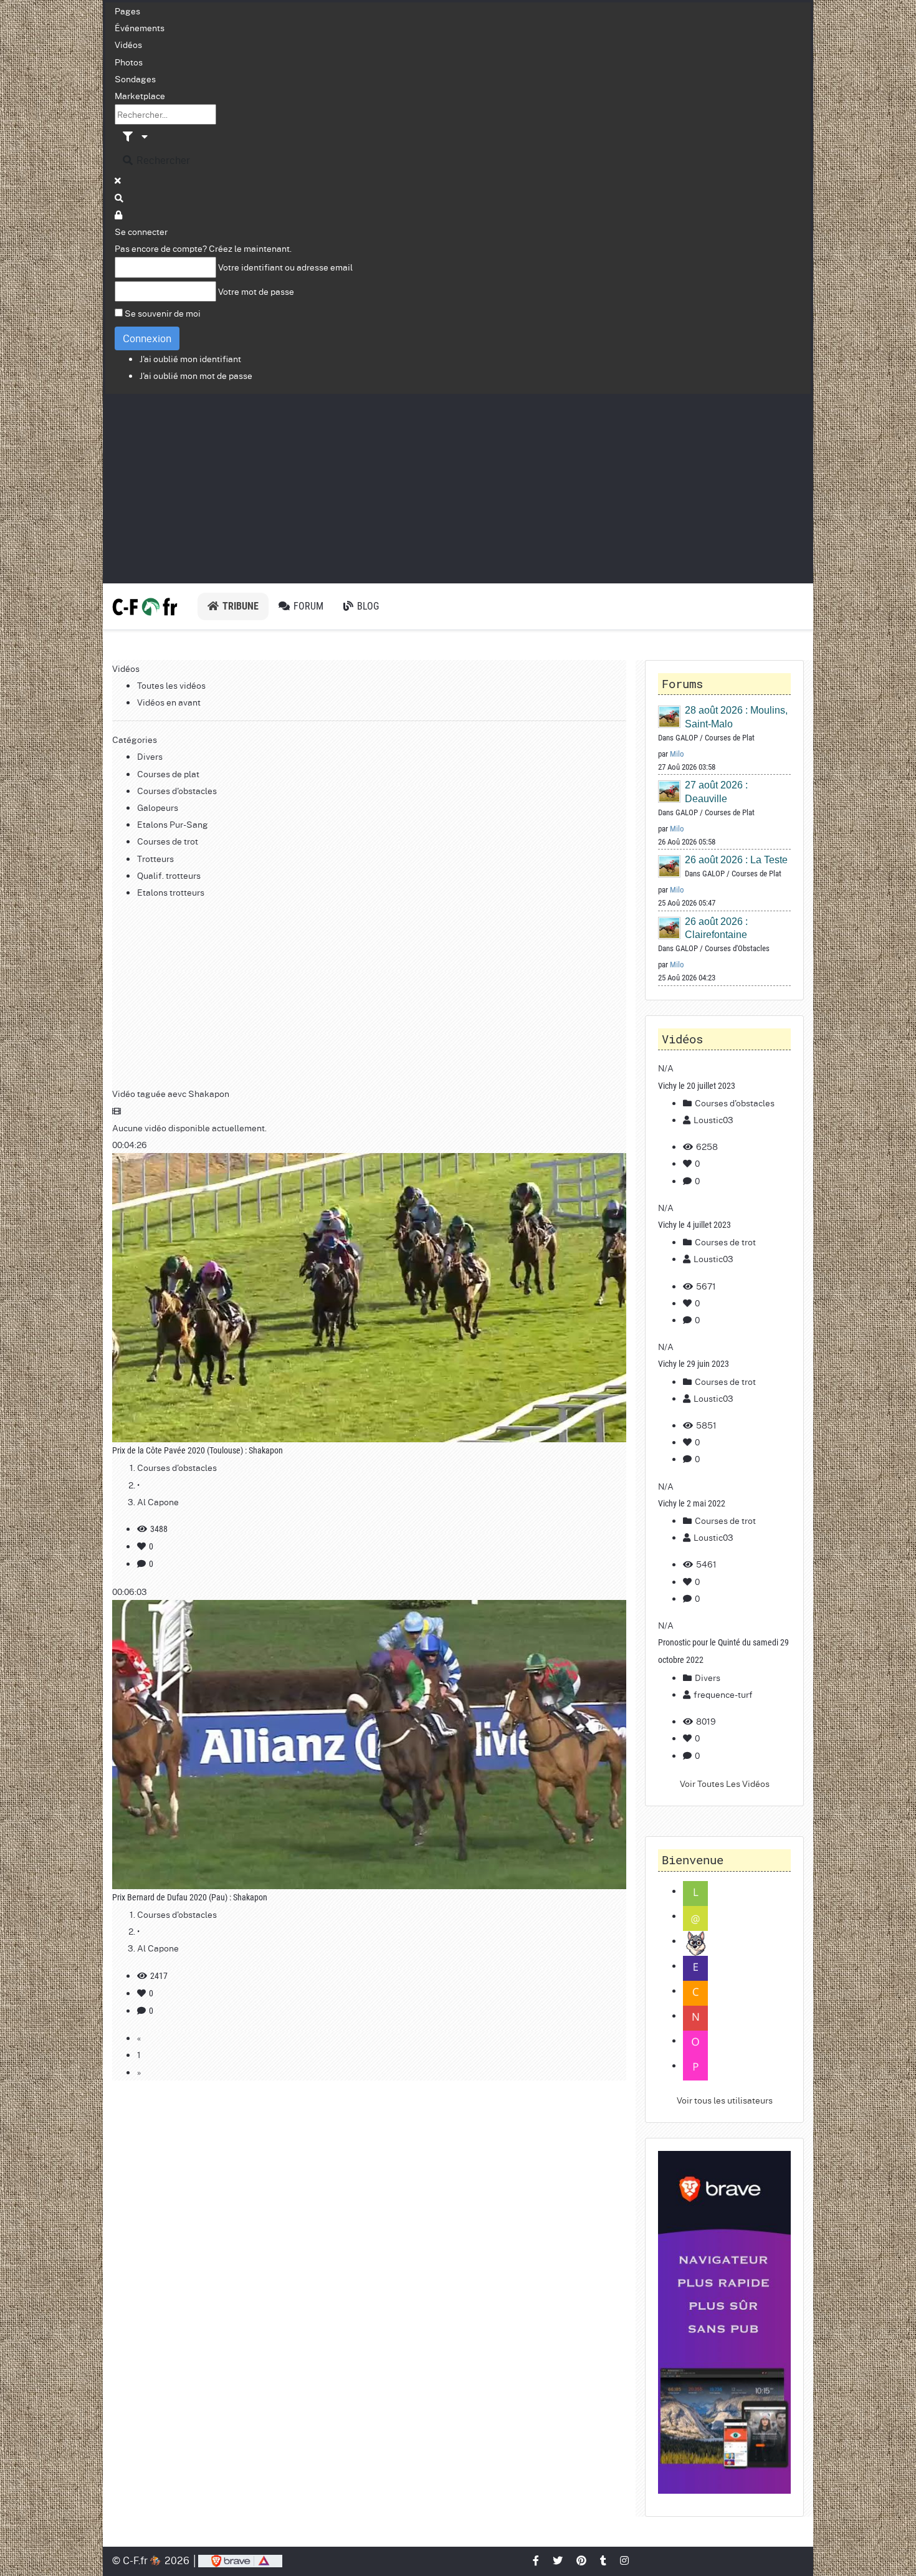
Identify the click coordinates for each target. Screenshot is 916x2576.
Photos (129, 62)
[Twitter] (558, 2560)
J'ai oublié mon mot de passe (196, 375)
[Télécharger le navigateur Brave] (240, 2560)
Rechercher (162, 160)
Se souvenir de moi (163, 313)
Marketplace (140, 95)
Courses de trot (168, 841)
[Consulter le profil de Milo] (670, 716)
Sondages (135, 79)
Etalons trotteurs (171, 892)
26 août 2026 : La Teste (736, 860)
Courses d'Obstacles (737, 948)
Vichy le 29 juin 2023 (694, 1364)
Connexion (147, 338)
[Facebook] (537, 2560)
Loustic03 (713, 1119)
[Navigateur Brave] (724, 2323)
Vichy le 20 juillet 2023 (697, 1086)
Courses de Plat (730, 738)
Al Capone (158, 1501)
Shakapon (209, 1093)
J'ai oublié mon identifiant (190, 358)
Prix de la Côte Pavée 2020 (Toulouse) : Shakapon (198, 1450)
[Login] (119, 214)
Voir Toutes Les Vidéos (725, 1783)
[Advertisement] (458, 487)
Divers (150, 756)
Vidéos (128, 44)
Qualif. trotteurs (169, 875)
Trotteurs (155, 858)
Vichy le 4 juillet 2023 (694, 1225)
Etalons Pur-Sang (173, 824)
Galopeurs (158, 807)
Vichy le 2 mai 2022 (692, 1503)
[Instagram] (625, 2560)
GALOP (687, 738)
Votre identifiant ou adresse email (285, 267)
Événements (140, 27)
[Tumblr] (604, 2560)
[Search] (120, 198)
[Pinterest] (582, 2560)
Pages (127, 11)
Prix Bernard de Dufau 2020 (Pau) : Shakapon (190, 1897)
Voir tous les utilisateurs (725, 2100)
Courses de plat (168, 773)
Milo (677, 754)
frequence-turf (723, 1694)
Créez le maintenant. (250, 248)
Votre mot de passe (256, 291)
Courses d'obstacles (177, 790)
